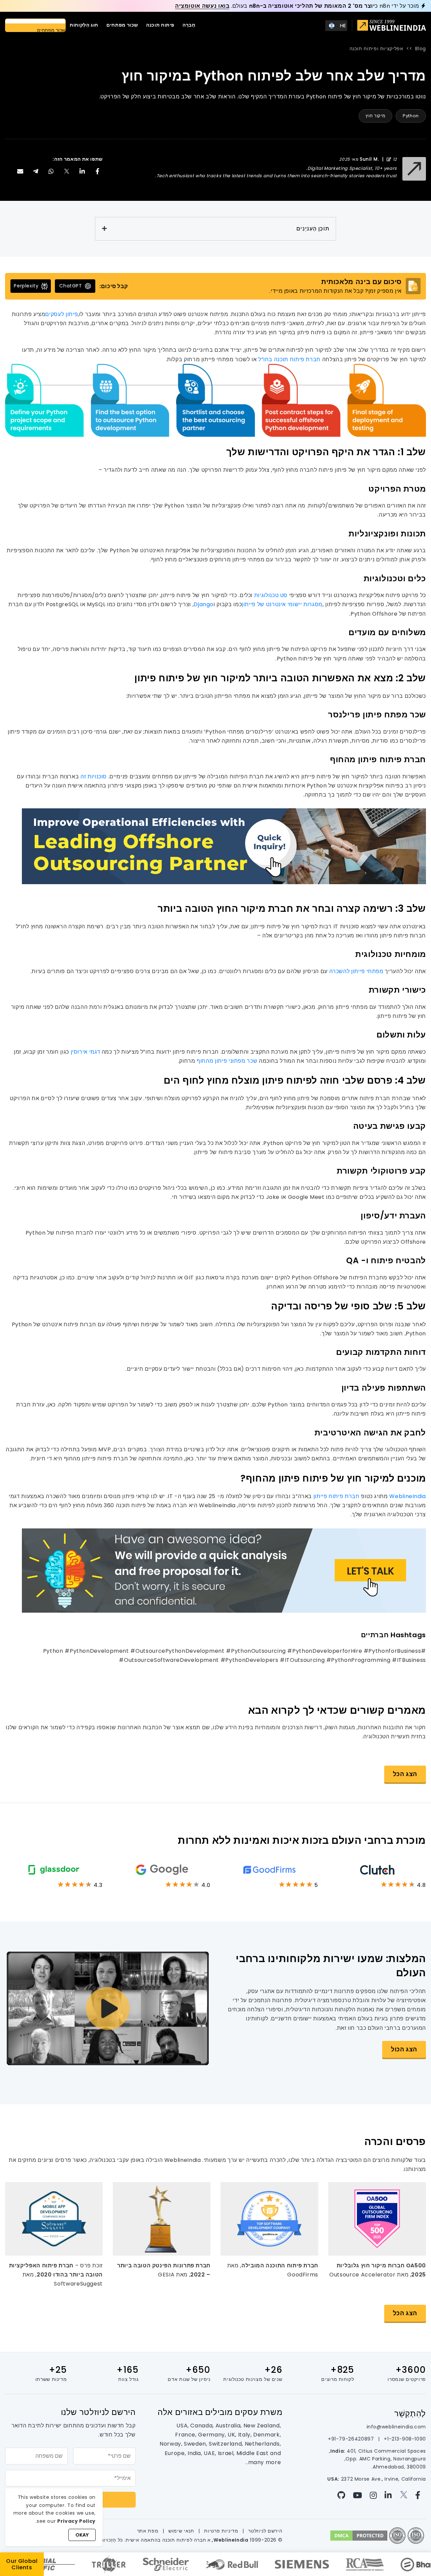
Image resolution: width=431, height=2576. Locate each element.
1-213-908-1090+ (404, 2439)
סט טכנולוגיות (271, 595)
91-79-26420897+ (351, 2439)
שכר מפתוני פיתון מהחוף (227, 1061)
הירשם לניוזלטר (265, 2531)
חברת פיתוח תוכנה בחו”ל (289, 359)
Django (204, 604)
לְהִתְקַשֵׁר (410, 2413)
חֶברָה (189, 25)
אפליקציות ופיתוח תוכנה (376, 49)
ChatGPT (71, 286)
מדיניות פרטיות (221, 2531)
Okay (82, 2535)
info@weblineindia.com (396, 2427)
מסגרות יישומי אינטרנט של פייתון (282, 604)
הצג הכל (405, 1774)
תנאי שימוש (181, 2531)
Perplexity (26, 286)
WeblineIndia (408, 1496)
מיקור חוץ (375, 116)
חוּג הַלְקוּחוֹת (84, 25)
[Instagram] (375, 2495)
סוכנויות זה (94, 777)
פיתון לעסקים (61, 314)
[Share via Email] (20, 171)
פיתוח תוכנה (160, 25)
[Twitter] (405, 2495)
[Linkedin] (390, 2495)
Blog (421, 49)
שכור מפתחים (122, 25)
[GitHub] (344, 2495)
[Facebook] (420, 2495)
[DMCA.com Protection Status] (359, 2535)
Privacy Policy (76, 2521)
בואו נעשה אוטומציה (202, 6)
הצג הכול (404, 2049)
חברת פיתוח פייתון (337, 1496)
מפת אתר (148, 2531)
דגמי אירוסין (86, 1052)
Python (411, 116)
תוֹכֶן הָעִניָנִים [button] (313, 229)
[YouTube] (359, 2495)
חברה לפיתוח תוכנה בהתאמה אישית (166, 2540)
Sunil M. (369, 159)
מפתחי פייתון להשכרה (356, 971)
